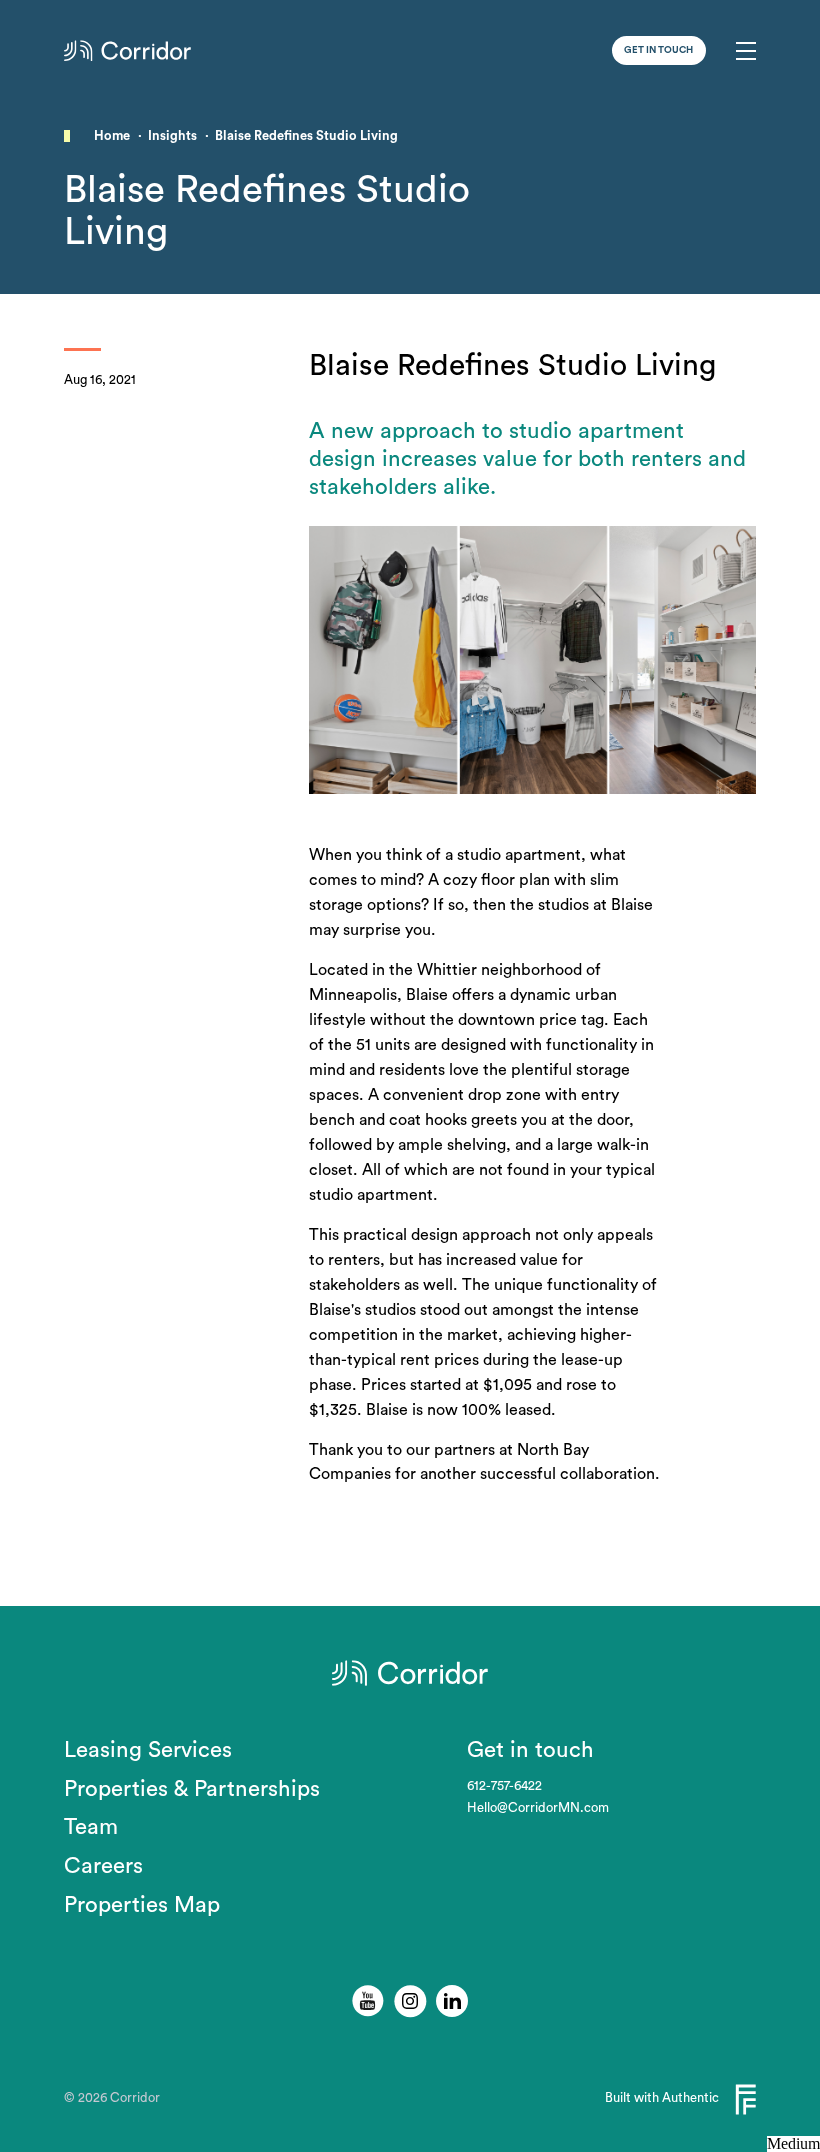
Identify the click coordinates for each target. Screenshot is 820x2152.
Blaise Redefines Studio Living (306, 136)
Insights (172, 136)
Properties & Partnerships (192, 1789)
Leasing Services (148, 1750)
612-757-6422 (504, 1786)
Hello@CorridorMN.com (538, 1808)
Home (112, 136)
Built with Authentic (662, 2098)
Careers (103, 1866)
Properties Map (142, 1905)
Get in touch (658, 50)
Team (91, 1827)
